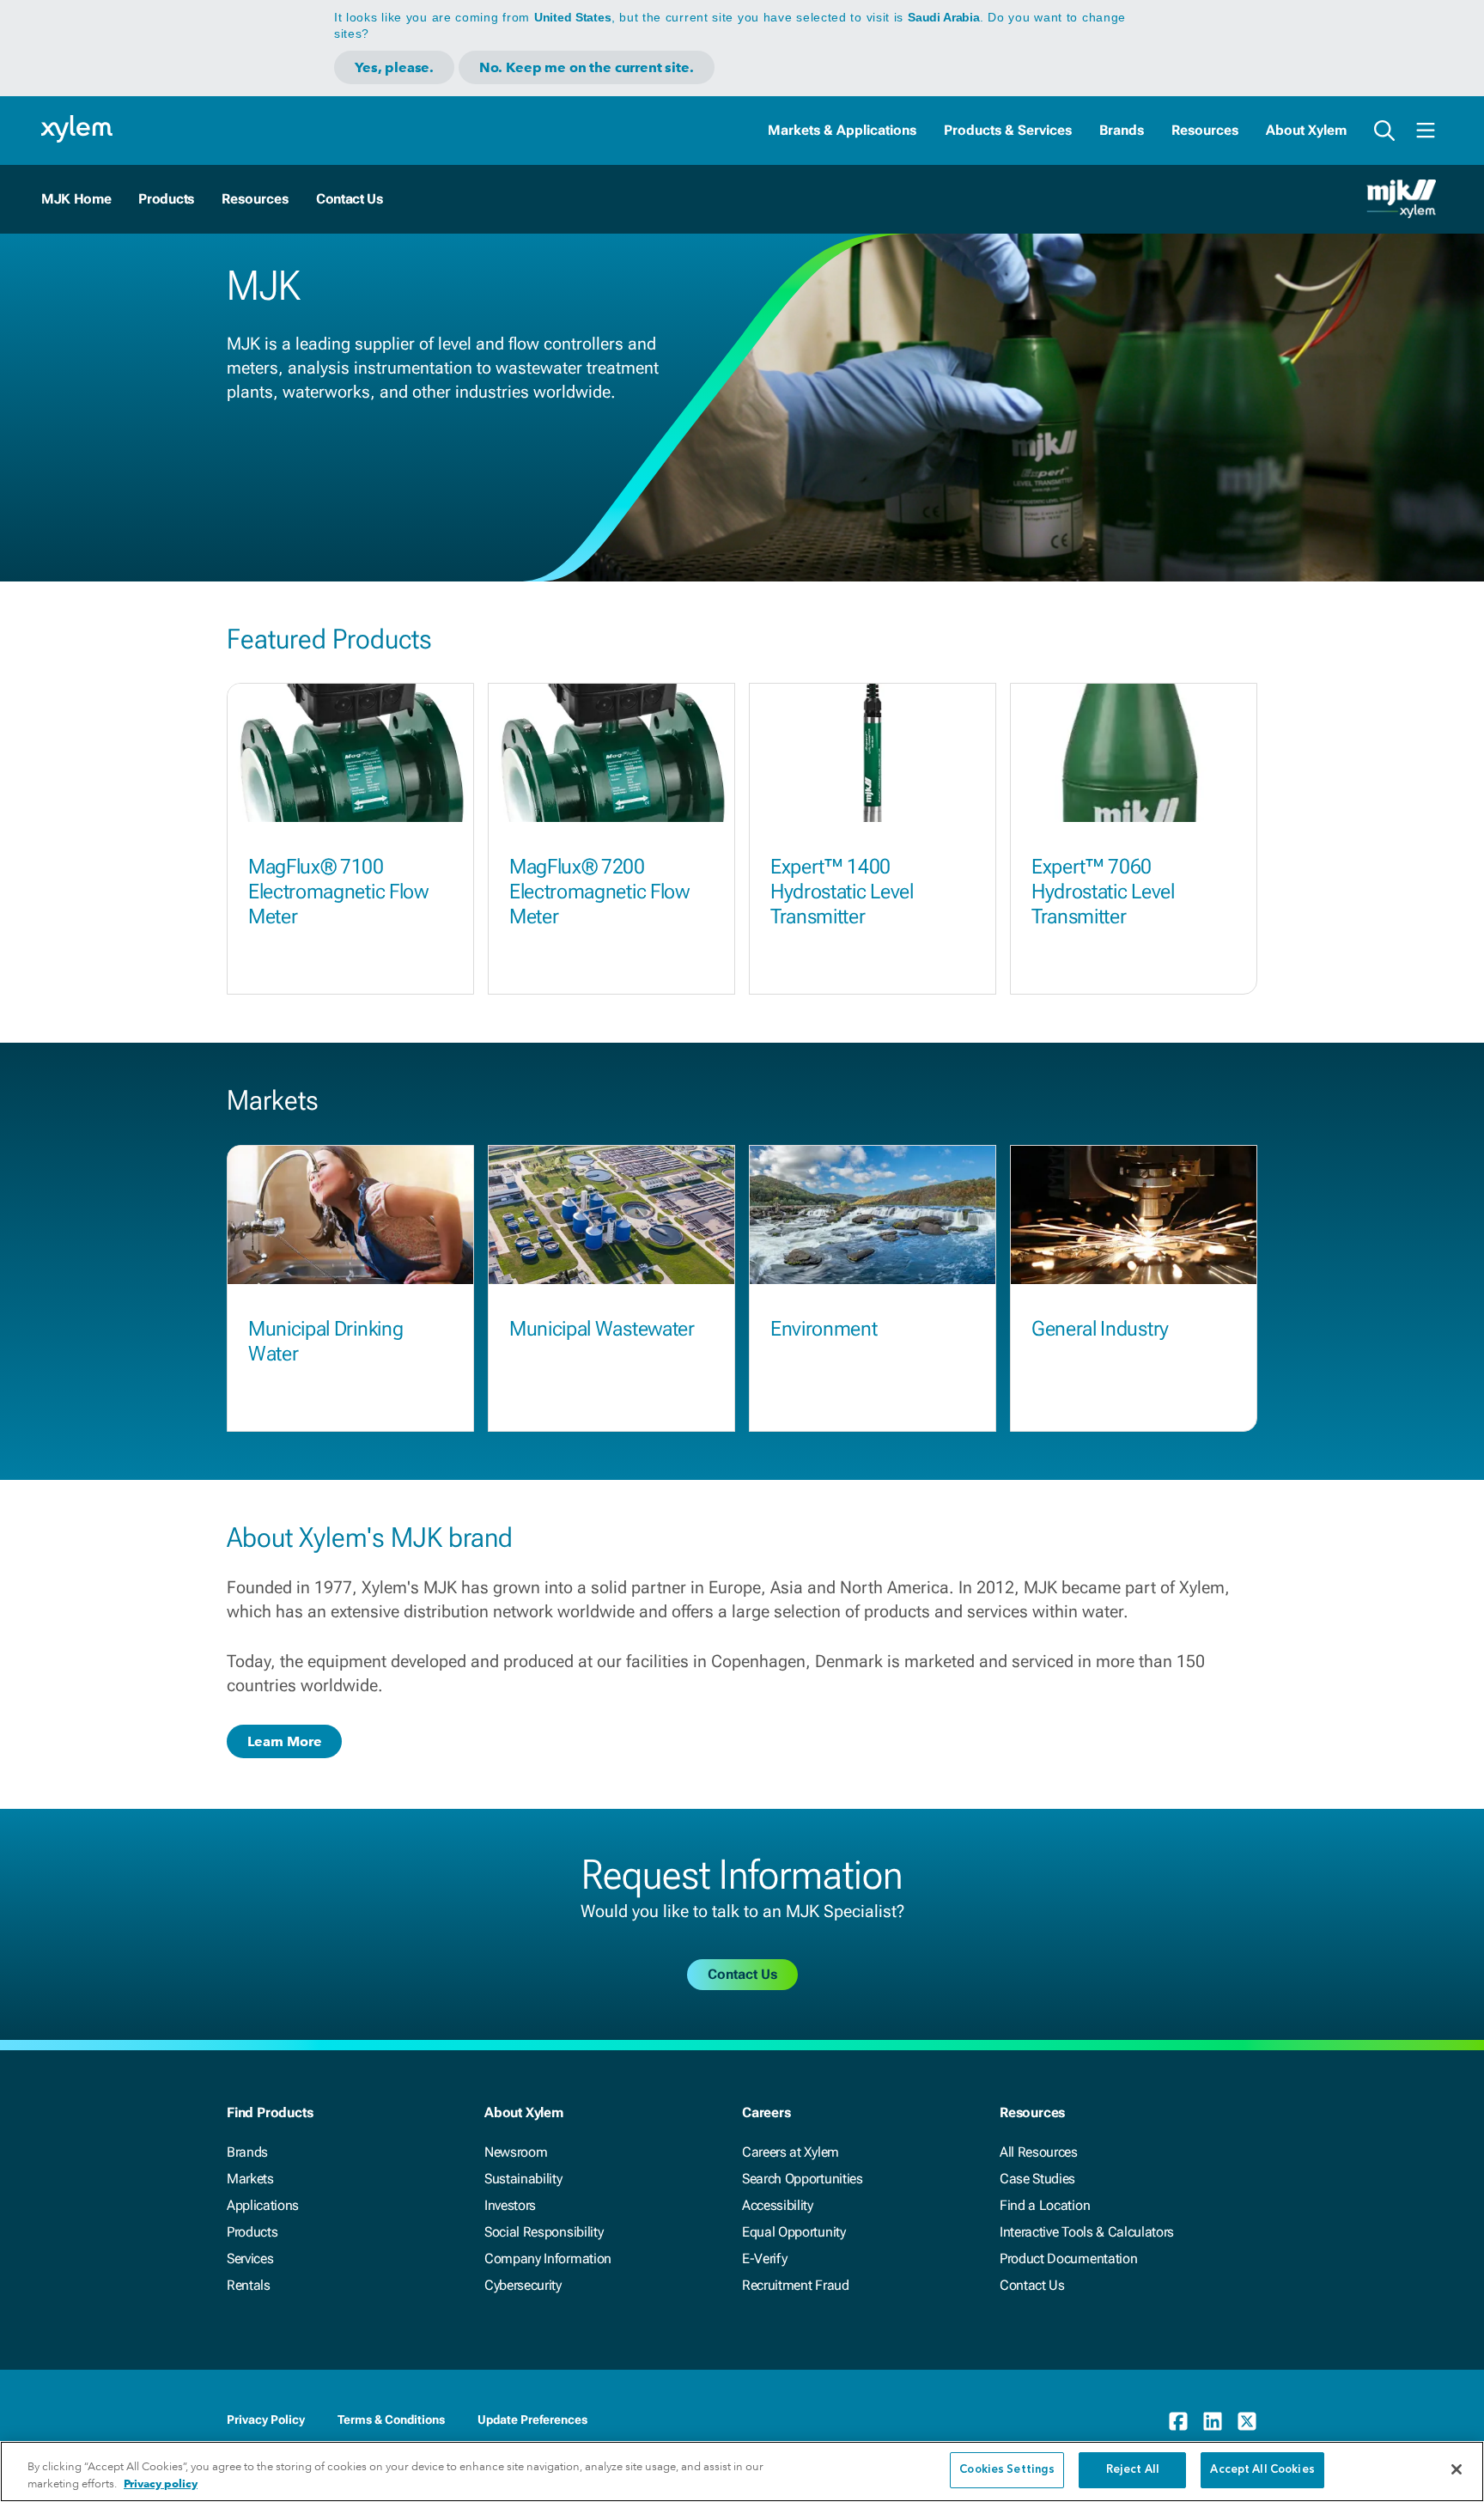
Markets (250, 2179)
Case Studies (1037, 2179)
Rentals (249, 2285)
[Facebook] (1178, 2421)
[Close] (1457, 2469)
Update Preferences (532, 2420)
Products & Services (1008, 130)
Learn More (284, 1741)
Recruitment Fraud (796, 2285)
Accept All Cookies (1262, 2470)
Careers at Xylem (791, 2152)
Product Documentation (1068, 2258)
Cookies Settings (1007, 2470)
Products (166, 199)
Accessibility (778, 2205)
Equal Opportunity (794, 2232)
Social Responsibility (544, 2232)
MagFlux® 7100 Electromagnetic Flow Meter (338, 892)
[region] (742, 2472)
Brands (1122, 130)
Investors (510, 2205)
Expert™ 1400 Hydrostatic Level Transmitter (842, 892)
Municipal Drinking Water (325, 1341)
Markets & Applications (842, 130)
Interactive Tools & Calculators (1087, 2232)
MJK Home (76, 199)
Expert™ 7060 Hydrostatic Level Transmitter (1103, 892)
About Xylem (1306, 130)
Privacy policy (161, 2484)
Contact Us (350, 199)
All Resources (1039, 2152)
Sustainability (523, 2179)
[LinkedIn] (1213, 2421)
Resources (1205, 130)
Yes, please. (394, 67)
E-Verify (764, 2258)
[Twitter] (1247, 2421)
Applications (263, 2205)
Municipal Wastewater (602, 1329)
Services (250, 2258)
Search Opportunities (803, 2179)
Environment (824, 1329)
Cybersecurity (523, 2285)
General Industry (1100, 1329)
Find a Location (1045, 2205)
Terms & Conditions (391, 2420)
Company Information (548, 2258)
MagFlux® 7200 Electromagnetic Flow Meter (599, 892)
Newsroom (516, 2152)
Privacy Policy (266, 2420)
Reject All (1133, 2470)
